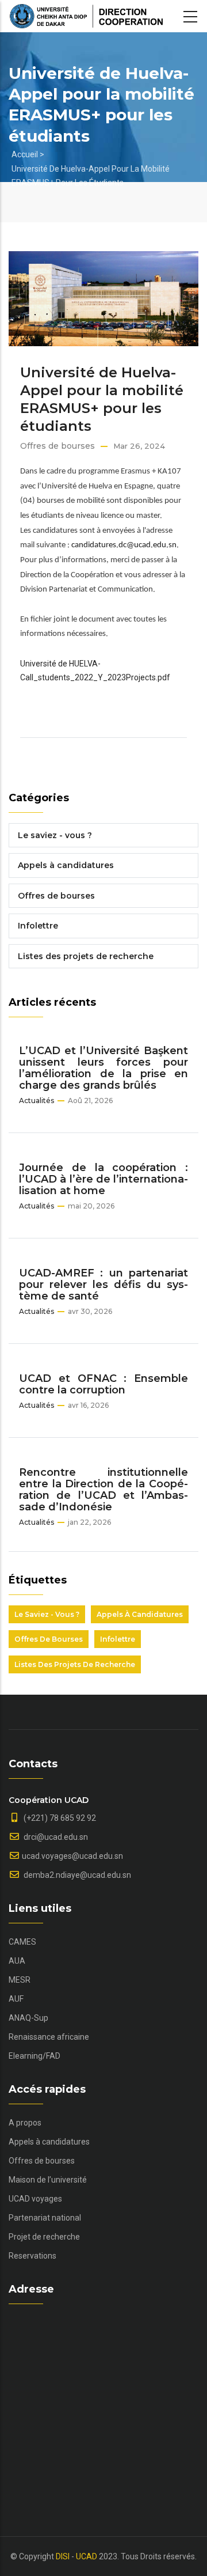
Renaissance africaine (49, 2037)
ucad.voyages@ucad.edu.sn (72, 1856)
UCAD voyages (35, 2199)
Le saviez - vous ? (55, 835)
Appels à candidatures (66, 865)
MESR (20, 1980)
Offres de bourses (57, 446)
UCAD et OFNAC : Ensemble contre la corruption (103, 1384)
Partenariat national (45, 2218)
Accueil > (28, 154)
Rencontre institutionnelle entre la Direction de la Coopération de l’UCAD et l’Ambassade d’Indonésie (103, 1490)
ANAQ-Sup (28, 2018)
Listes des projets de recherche (86, 956)
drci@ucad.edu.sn (55, 1837)
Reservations (32, 2256)
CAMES (22, 1942)
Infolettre (38, 926)
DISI (63, 2556)
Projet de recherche (44, 2237)
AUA (17, 1961)
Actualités (37, 1101)
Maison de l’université (48, 2180)
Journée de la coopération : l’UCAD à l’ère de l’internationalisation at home (103, 1179)
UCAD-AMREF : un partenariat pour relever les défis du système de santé (103, 1285)
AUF (16, 1999)
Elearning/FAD (34, 2056)
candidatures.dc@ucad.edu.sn (124, 545)
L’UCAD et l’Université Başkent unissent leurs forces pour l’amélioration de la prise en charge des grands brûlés (103, 1068)
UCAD (87, 2556)
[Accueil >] (86, 16)
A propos (25, 2123)
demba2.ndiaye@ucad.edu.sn (76, 1875)
